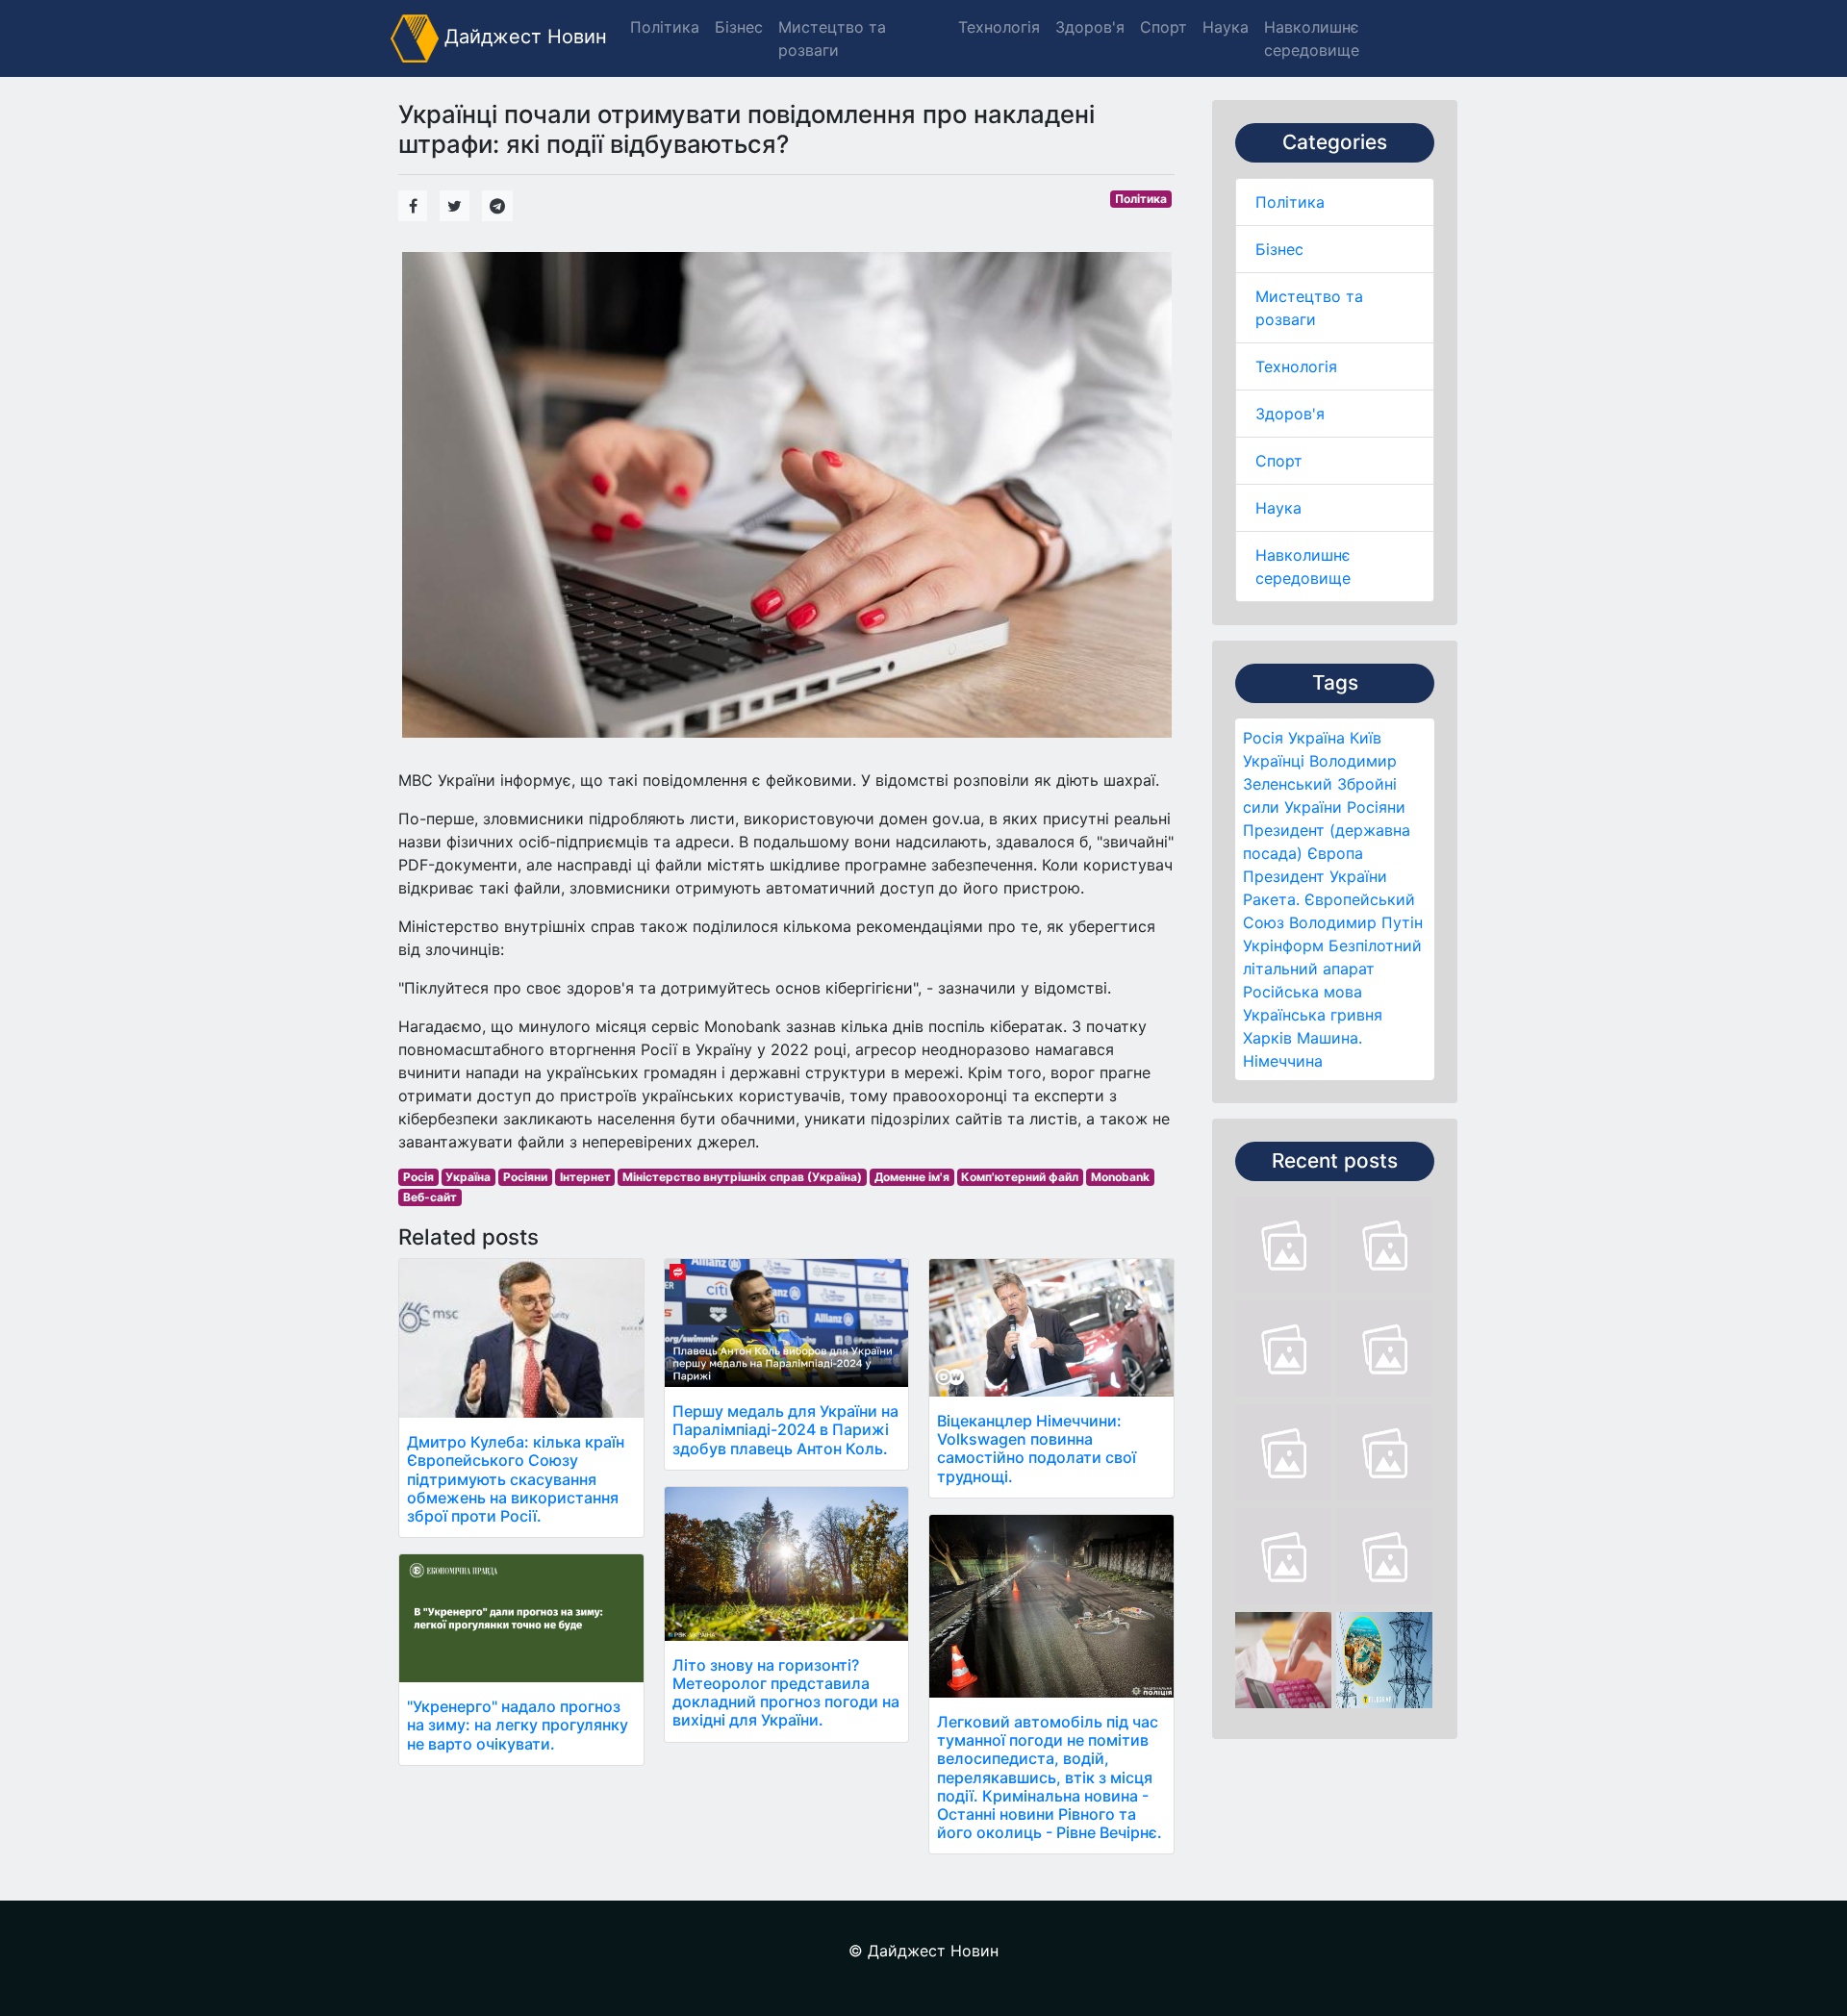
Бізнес (1279, 249)
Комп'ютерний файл (1020, 1177)
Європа (1335, 853)
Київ (1366, 738)
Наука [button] (1226, 27)
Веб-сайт (430, 1197)
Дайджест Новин (523, 37)
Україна (1316, 738)
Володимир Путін (1356, 922)
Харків (1267, 1038)
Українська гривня (1313, 1015)
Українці (1274, 761)
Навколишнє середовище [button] (1312, 38)
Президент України (1315, 876)
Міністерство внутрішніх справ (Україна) (742, 1177)
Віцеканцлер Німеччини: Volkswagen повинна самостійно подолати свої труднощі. (1037, 1449)
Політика (1290, 202)
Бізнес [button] (739, 27)
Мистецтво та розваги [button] (832, 38)
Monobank (1120, 1177)
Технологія (1296, 366)
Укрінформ (1283, 945)
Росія (1263, 738)
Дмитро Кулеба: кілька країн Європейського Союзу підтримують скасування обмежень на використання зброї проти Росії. (516, 1479)
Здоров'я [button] (1090, 27)
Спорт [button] (1164, 27)
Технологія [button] (999, 27)
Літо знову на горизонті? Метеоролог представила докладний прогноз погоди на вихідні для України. (786, 1693)
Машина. (1329, 1038)
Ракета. (1271, 899)
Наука (1278, 508)
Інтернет (585, 1177)
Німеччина (1283, 1061)
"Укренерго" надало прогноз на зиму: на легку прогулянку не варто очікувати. (518, 1725)
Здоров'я (1290, 414)
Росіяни (1376, 807)
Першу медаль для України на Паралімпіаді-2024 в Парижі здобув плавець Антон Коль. (785, 1429)
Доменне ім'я (912, 1177)
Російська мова (1303, 992)
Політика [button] (665, 27)
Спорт (1279, 461)
